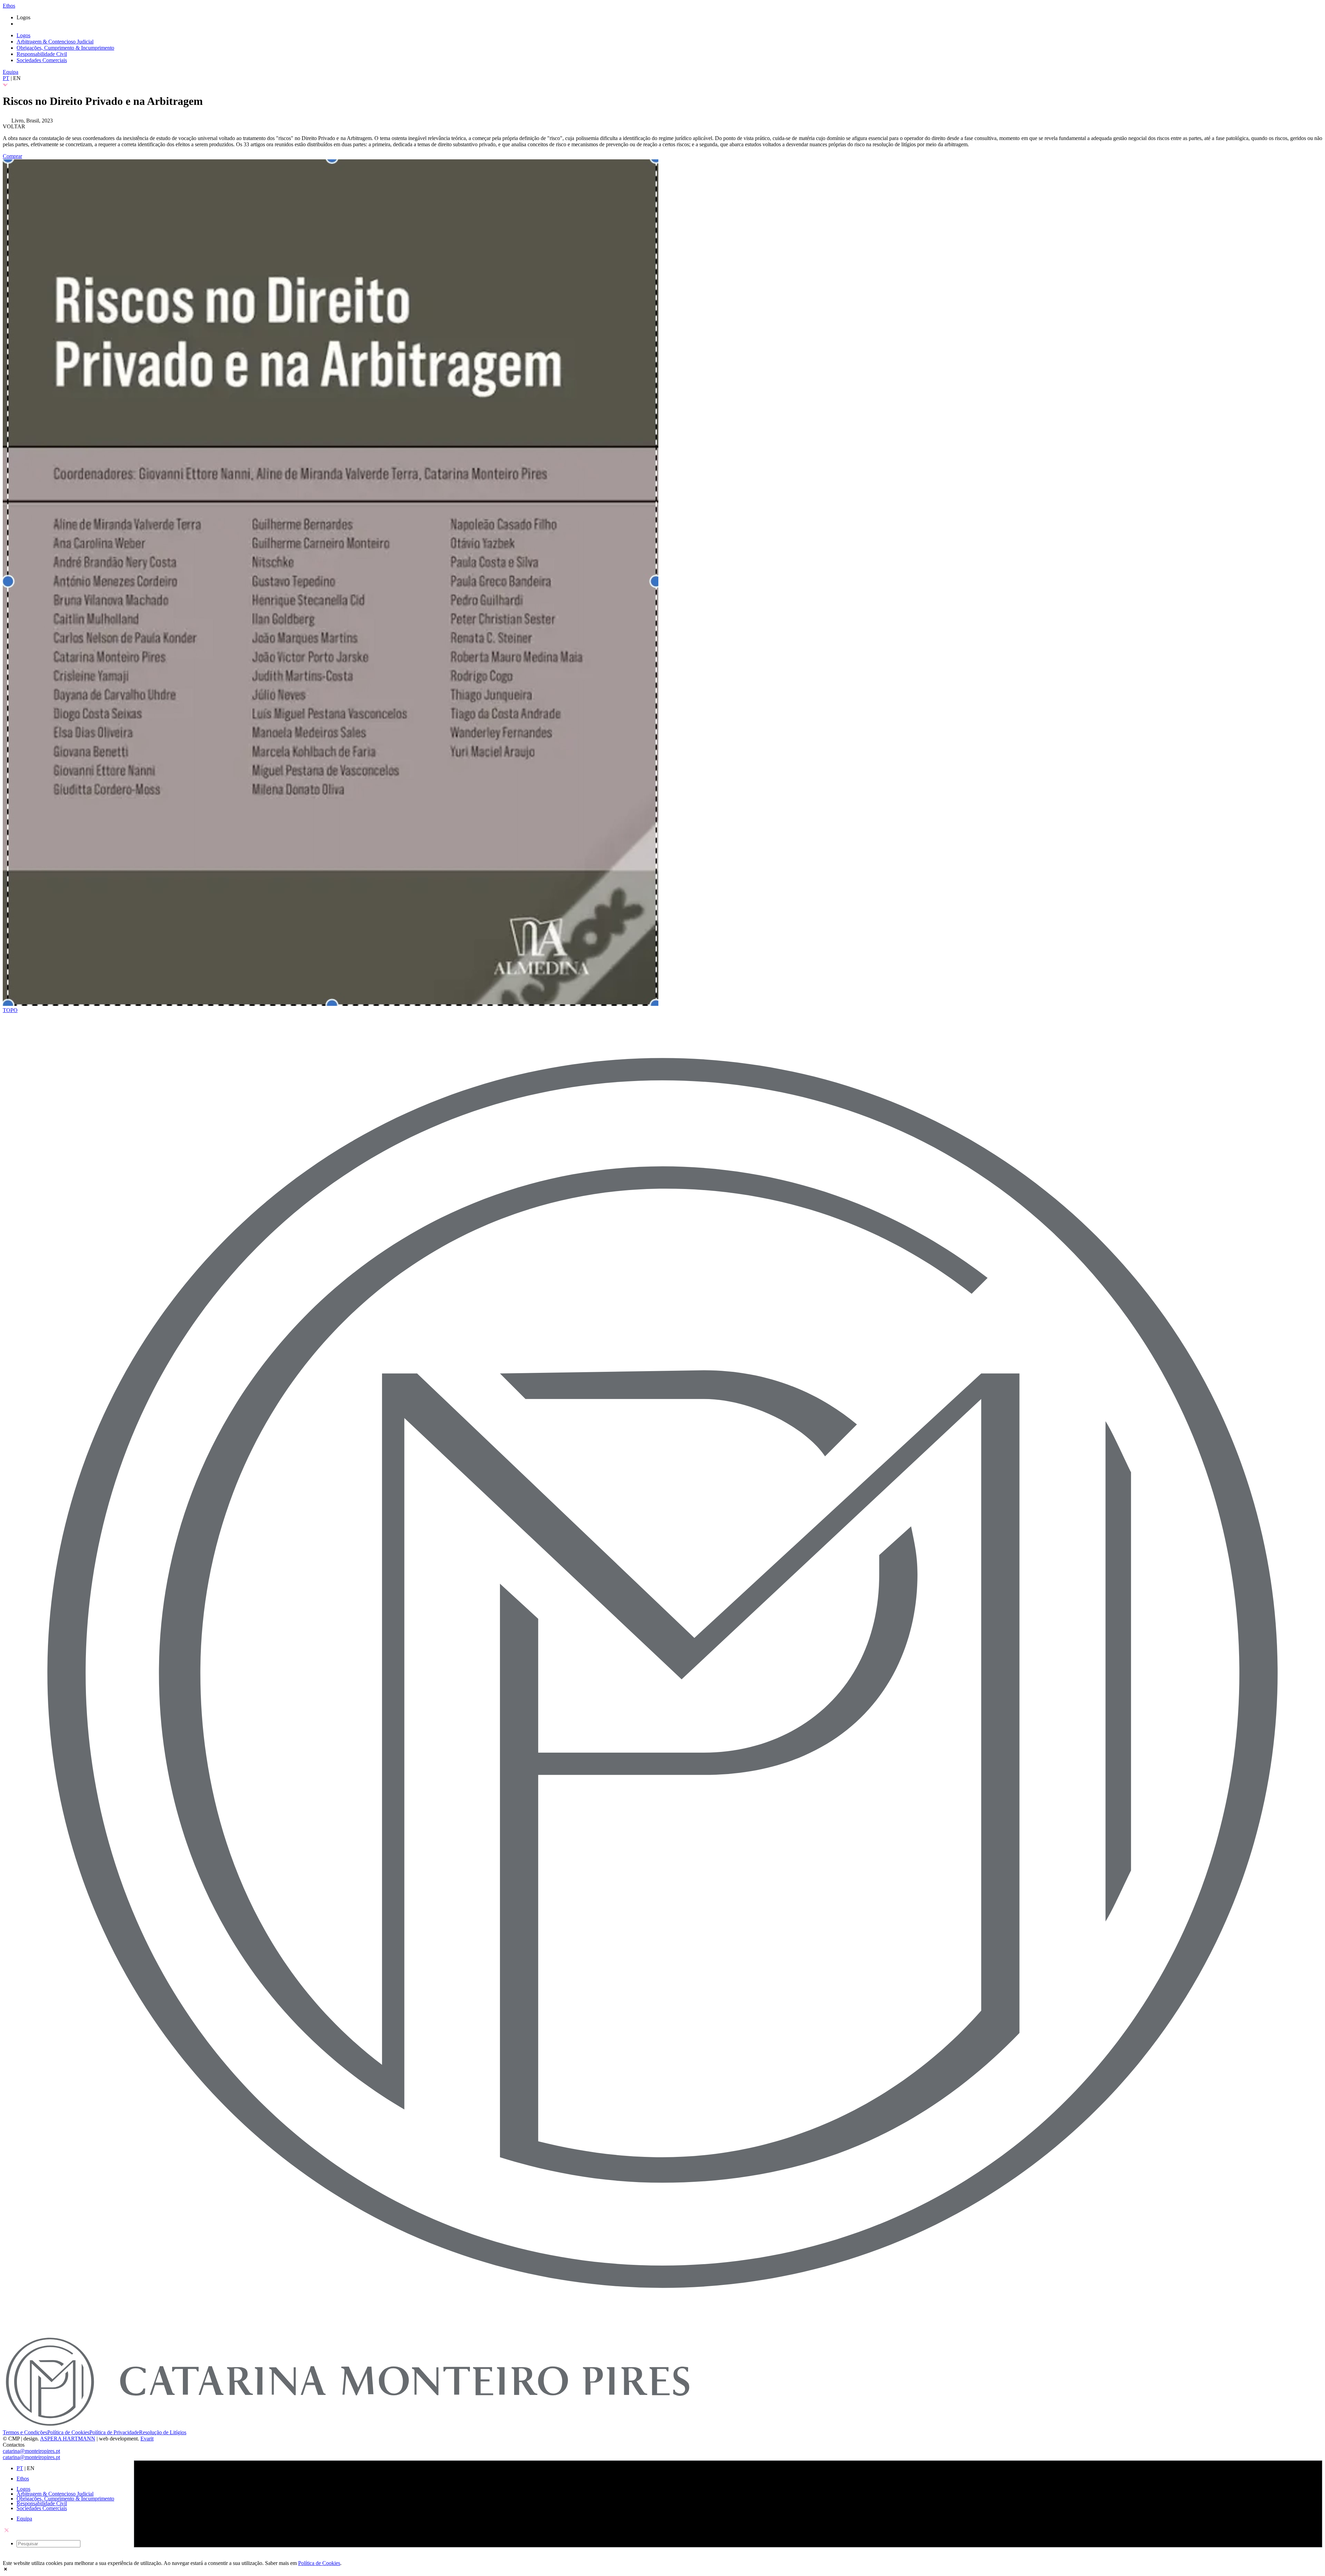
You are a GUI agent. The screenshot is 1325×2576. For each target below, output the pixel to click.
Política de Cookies (68, 2432)
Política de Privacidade (114, 2432)
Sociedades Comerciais (42, 60)
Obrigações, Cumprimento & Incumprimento (65, 48)
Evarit (147, 2439)
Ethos (9, 6)
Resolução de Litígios (163, 2432)
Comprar (12, 156)
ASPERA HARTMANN (68, 2439)
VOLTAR (14, 126)
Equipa (11, 72)
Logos (23, 35)
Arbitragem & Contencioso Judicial (55, 42)
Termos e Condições (25, 2432)
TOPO (10, 1010)
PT (6, 78)
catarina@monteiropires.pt (31, 2451)
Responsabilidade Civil (42, 54)
